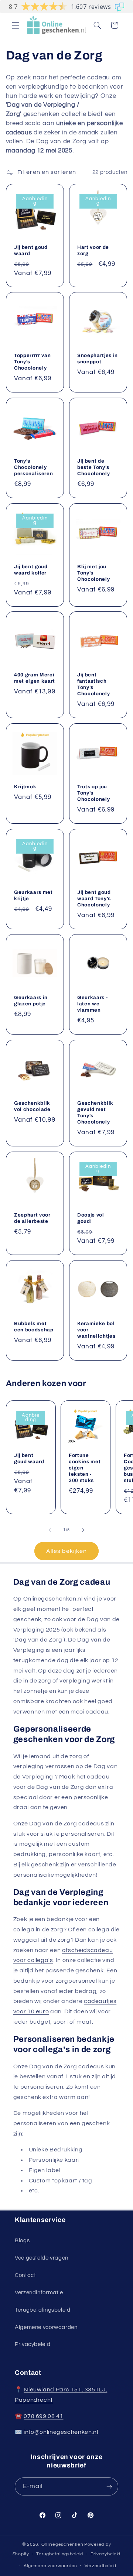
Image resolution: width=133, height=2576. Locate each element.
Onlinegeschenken (62, 2544)
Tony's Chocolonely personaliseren (33, 467)
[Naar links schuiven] (50, 1530)
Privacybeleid (33, 2344)
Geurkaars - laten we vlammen (92, 1004)
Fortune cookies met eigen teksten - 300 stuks (85, 1468)
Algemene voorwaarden (46, 2327)
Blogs (22, 2241)
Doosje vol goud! (91, 1218)
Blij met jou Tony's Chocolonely (93, 572)
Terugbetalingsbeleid (43, 2310)
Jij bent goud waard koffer (31, 569)
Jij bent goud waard (31, 250)
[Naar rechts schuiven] (83, 1530)
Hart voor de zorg (93, 250)
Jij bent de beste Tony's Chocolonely (93, 467)
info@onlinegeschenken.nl (61, 2432)
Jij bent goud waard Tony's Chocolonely (94, 898)
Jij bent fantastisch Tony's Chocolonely (93, 684)
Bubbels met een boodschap (34, 1326)
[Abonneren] (109, 2486)
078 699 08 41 (43, 2416)
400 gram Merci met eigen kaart (35, 678)
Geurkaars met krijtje (33, 895)
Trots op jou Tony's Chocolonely (93, 793)
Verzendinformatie (39, 2293)
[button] (16, 25)
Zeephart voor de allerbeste (32, 1218)
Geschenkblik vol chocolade (32, 1106)
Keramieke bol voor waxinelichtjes (96, 1329)
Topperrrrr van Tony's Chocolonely (32, 362)
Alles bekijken (67, 1551)
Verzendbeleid (101, 2566)
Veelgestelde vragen (42, 2258)
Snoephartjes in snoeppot (98, 359)
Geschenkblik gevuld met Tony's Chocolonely (95, 1112)
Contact (25, 2275)
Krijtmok (25, 787)
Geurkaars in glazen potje (31, 1001)
